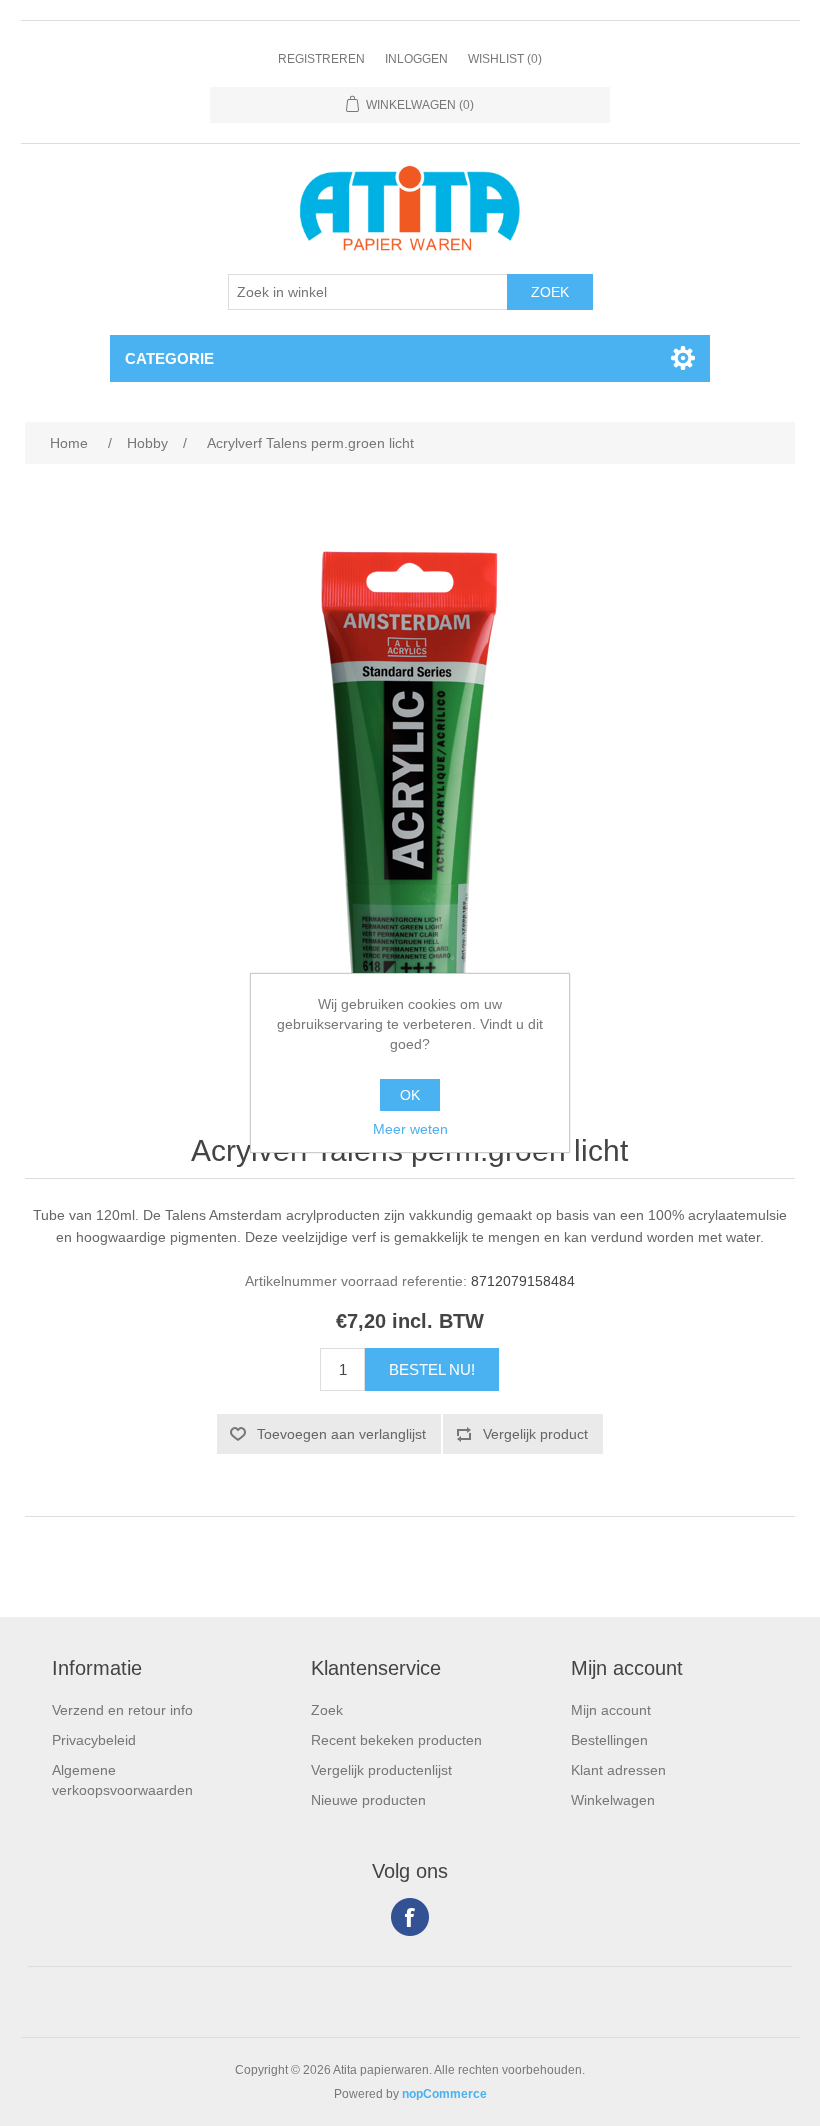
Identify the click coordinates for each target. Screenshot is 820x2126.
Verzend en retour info (122, 1710)
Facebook (410, 1917)
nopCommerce (444, 2094)
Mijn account (611, 1710)
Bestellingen (609, 1740)
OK (410, 1095)
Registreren (321, 59)
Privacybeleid (94, 1740)
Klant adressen (618, 1770)
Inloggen (416, 59)
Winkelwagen (613, 1800)
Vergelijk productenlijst (381, 1770)
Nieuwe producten (368, 1800)
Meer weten (410, 1129)
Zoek (327, 1710)
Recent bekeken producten (396, 1740)
